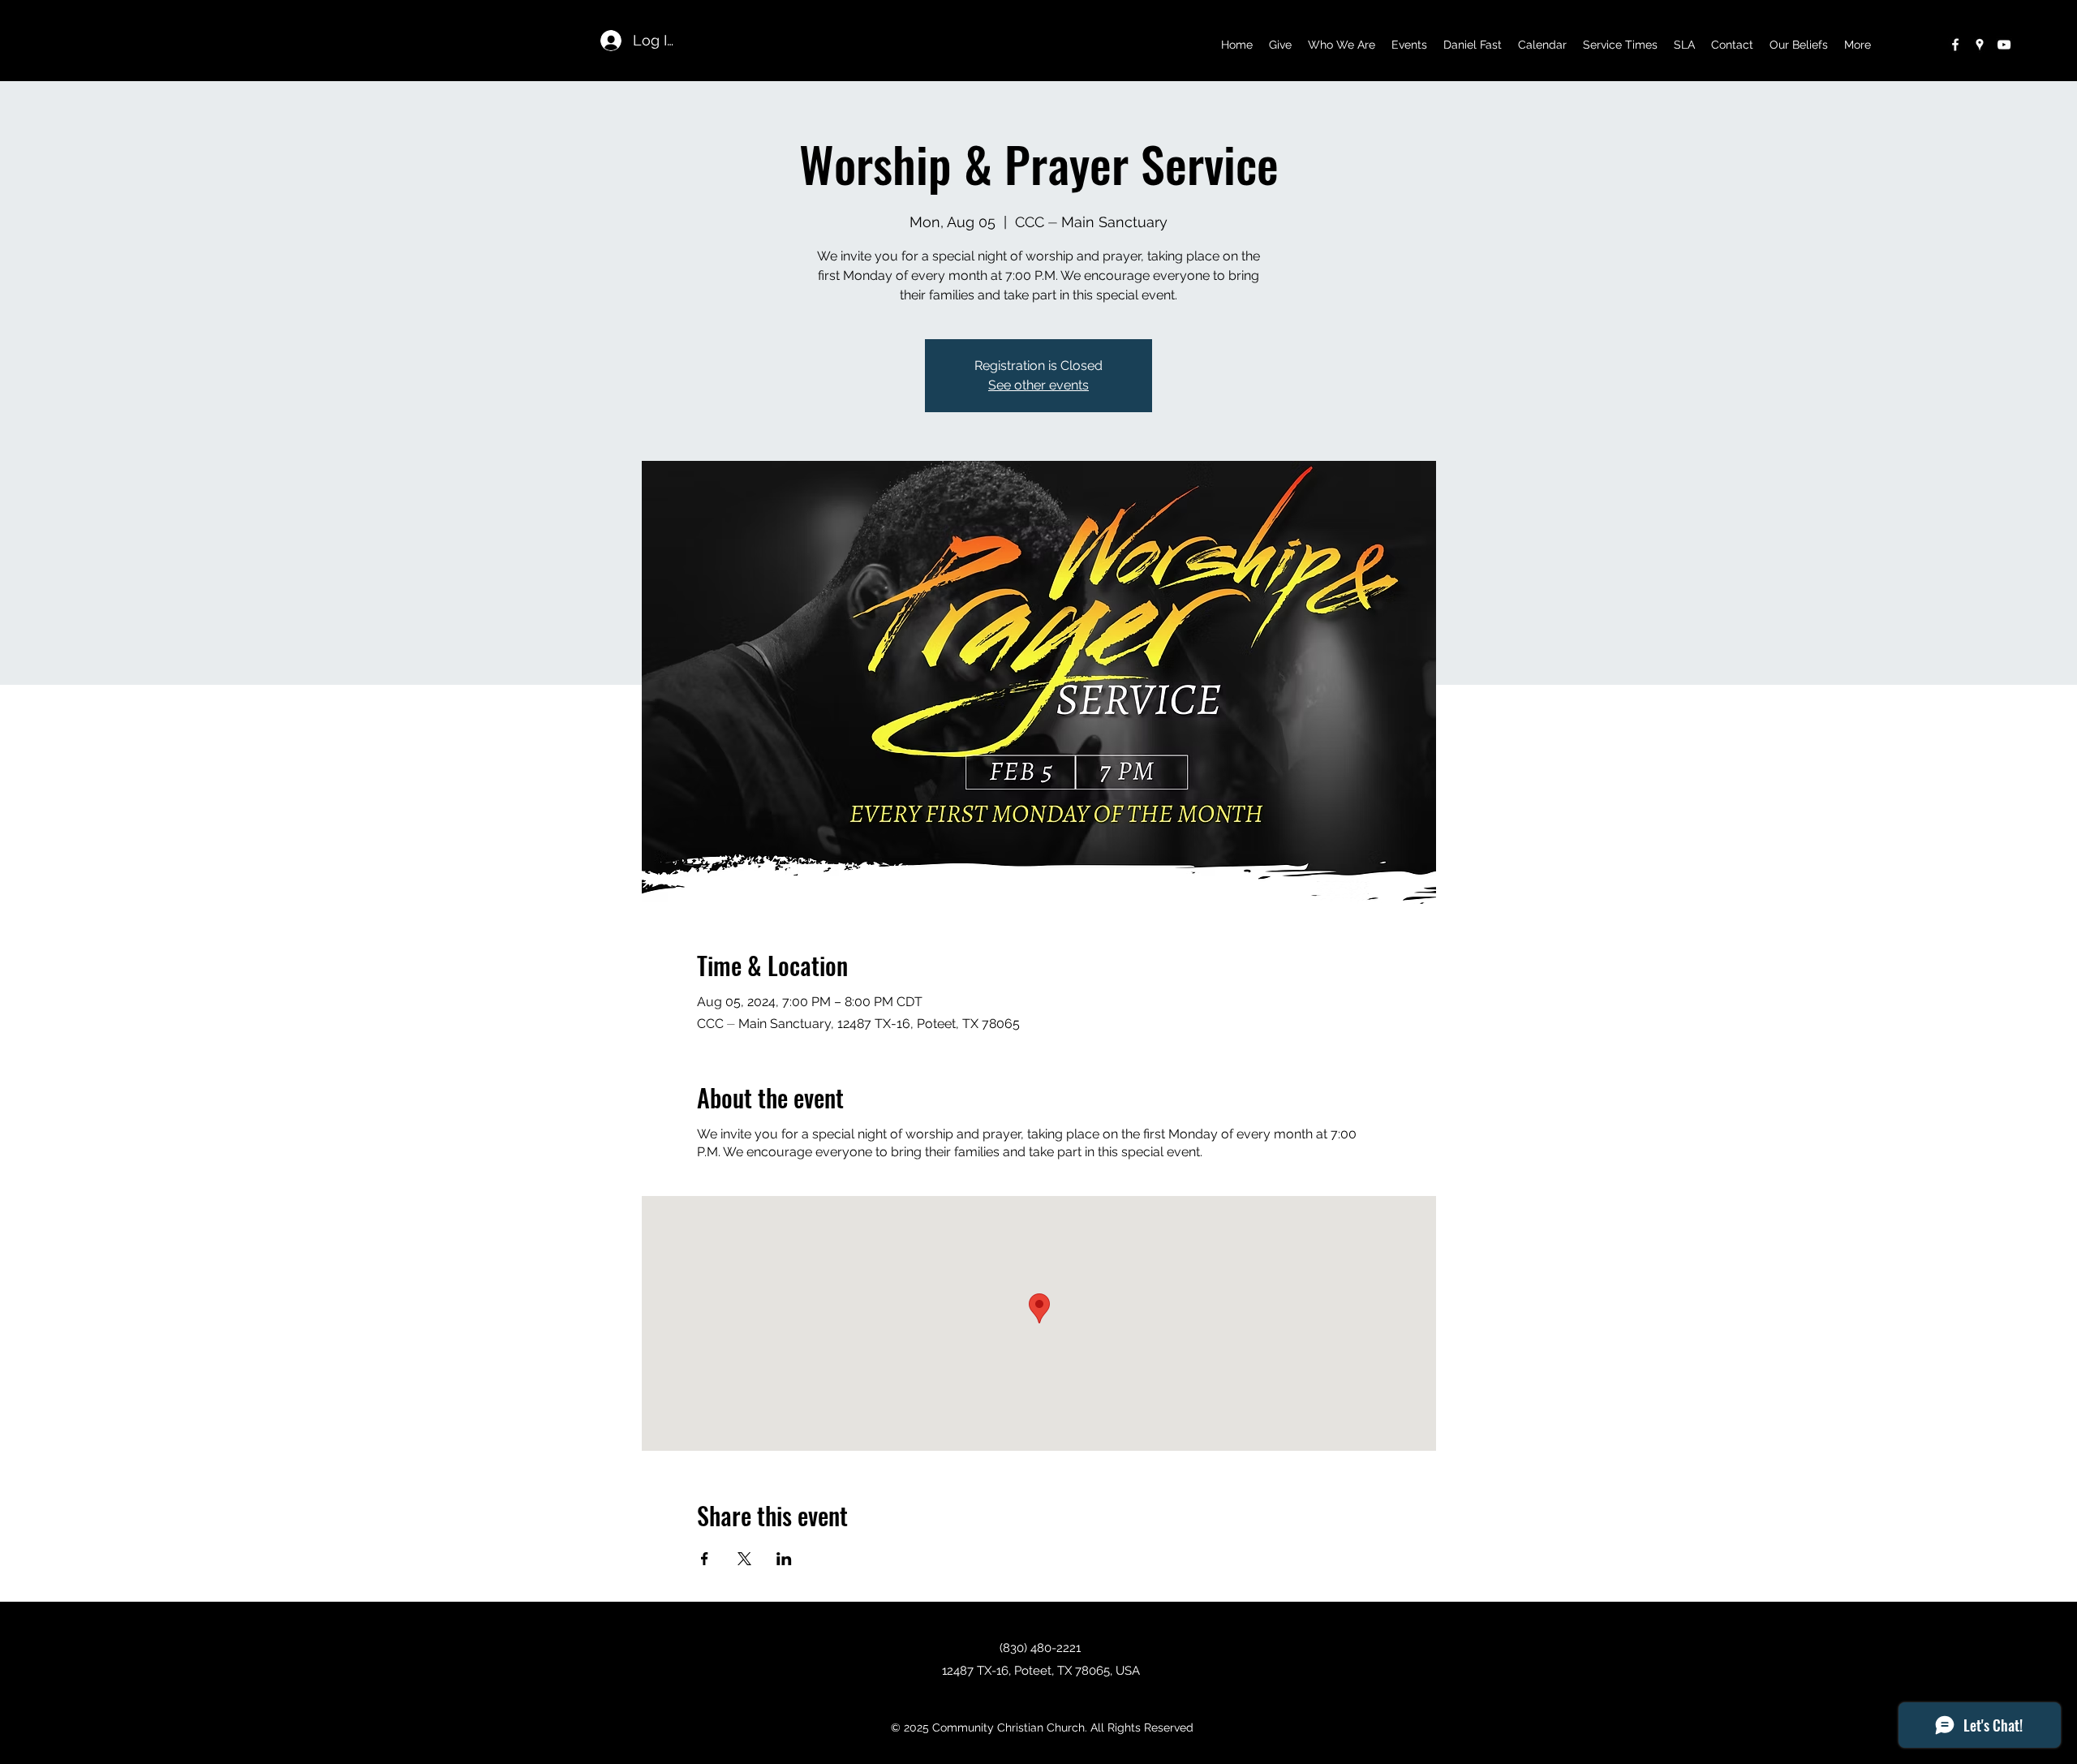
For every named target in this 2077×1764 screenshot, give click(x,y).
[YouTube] (2004, 45)
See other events (1038, 385)
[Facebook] (1955, 45)
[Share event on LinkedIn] (784, 1559)
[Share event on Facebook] (705, 1559)
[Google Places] (1980, 45)
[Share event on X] (744, 1559)
